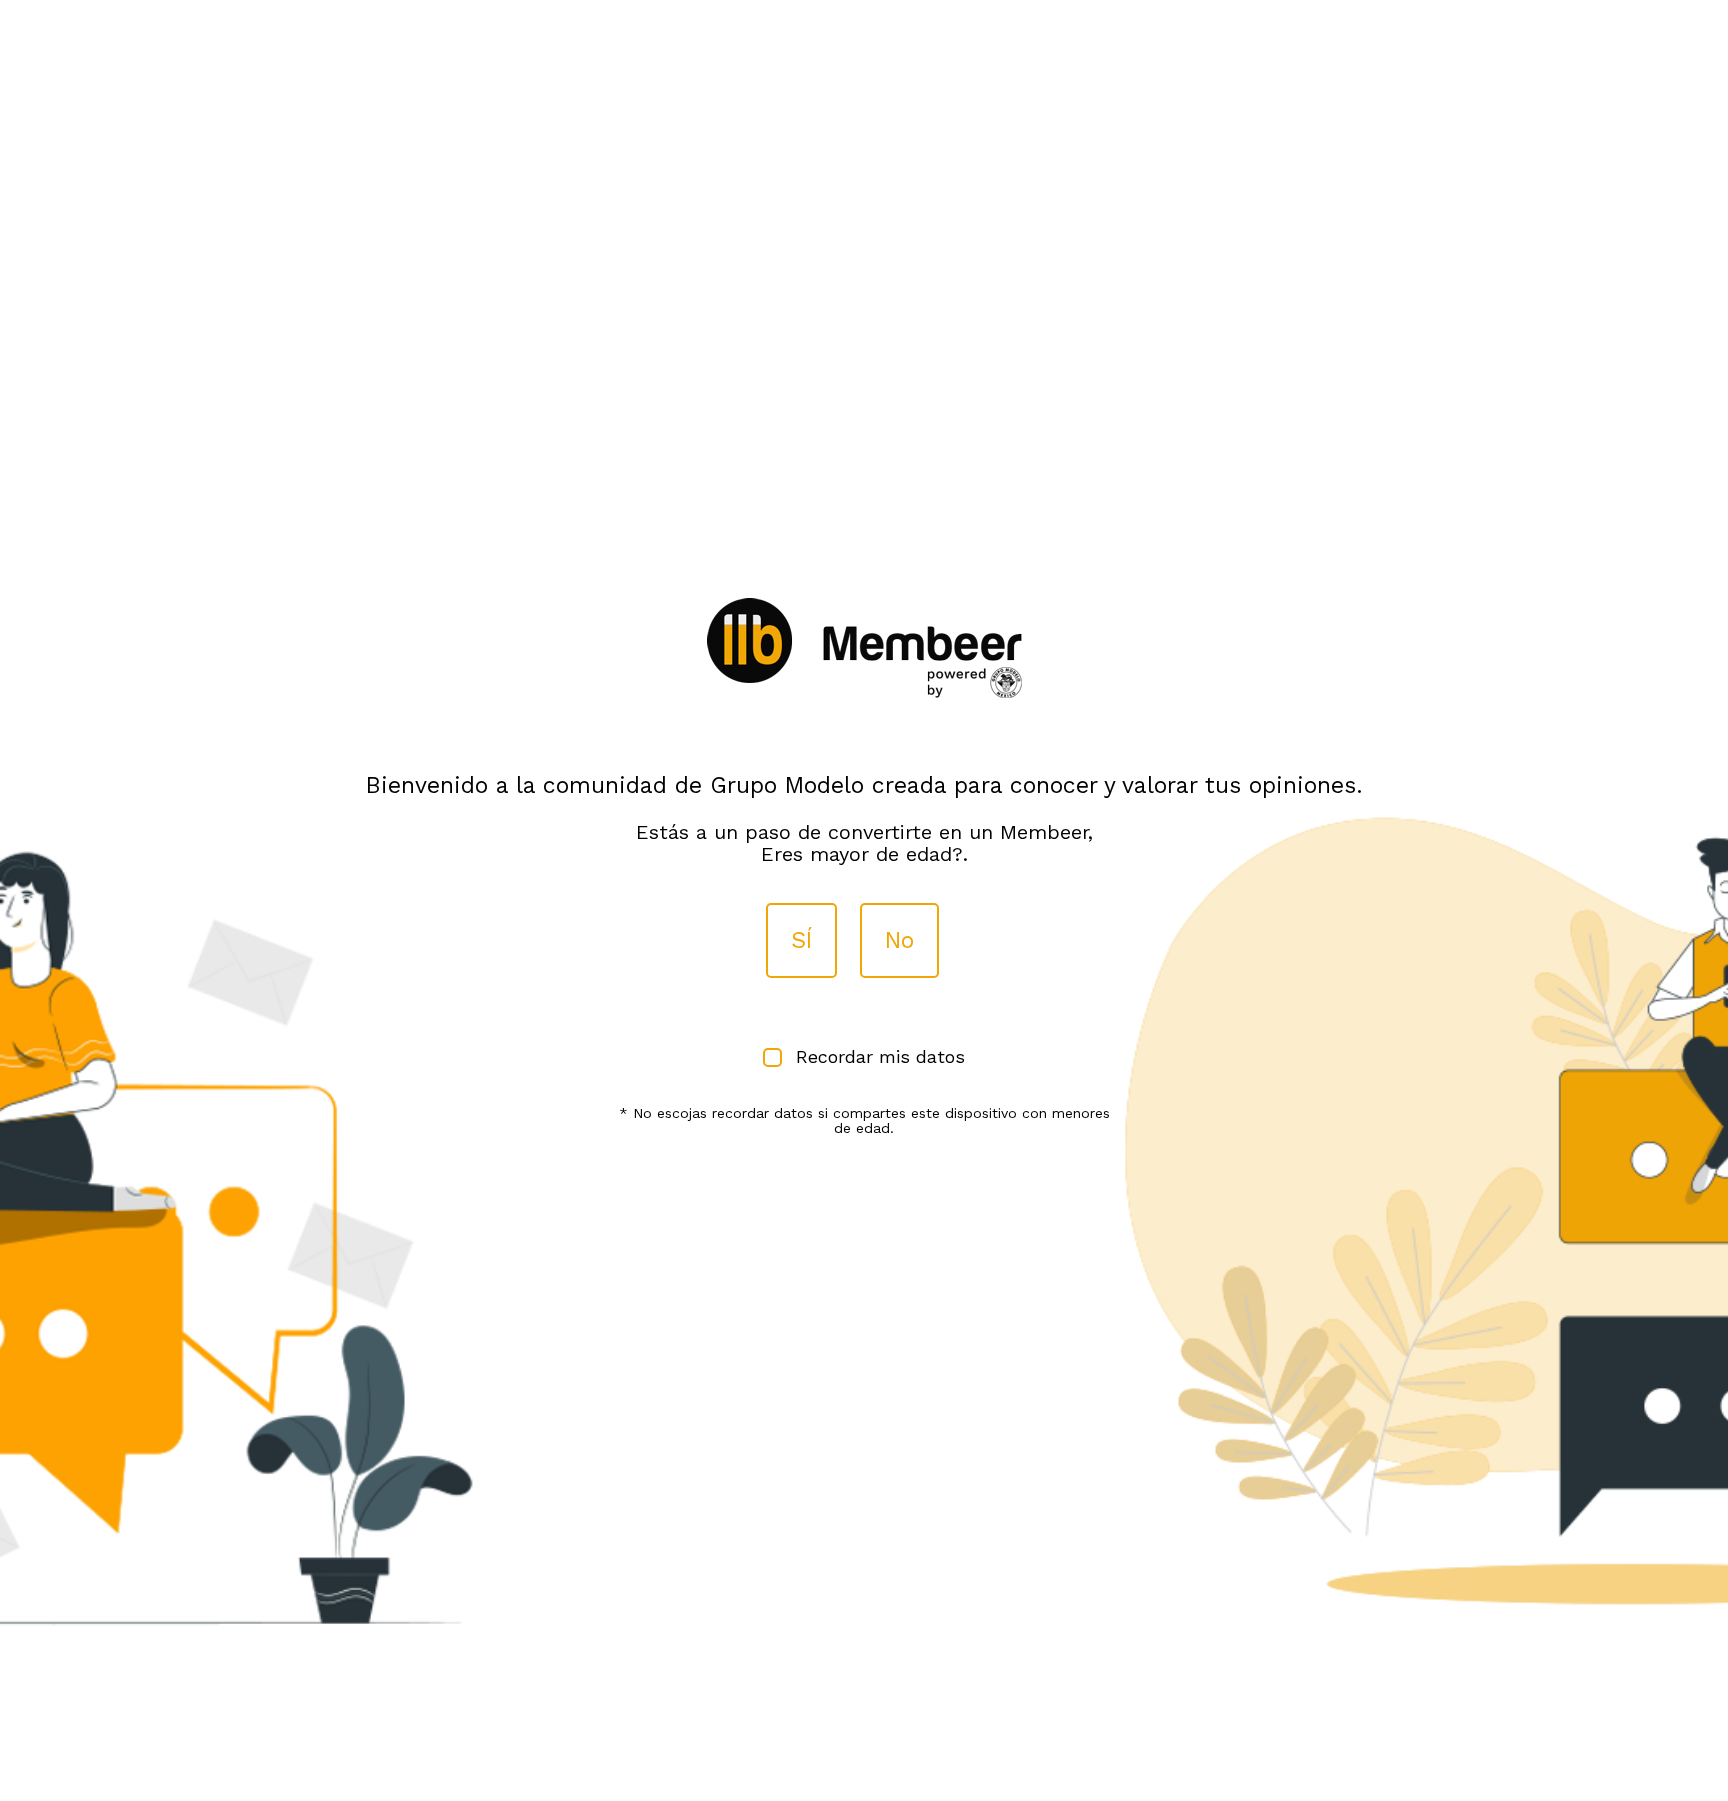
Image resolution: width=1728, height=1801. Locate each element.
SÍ (801, 940)
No (899, 940)
